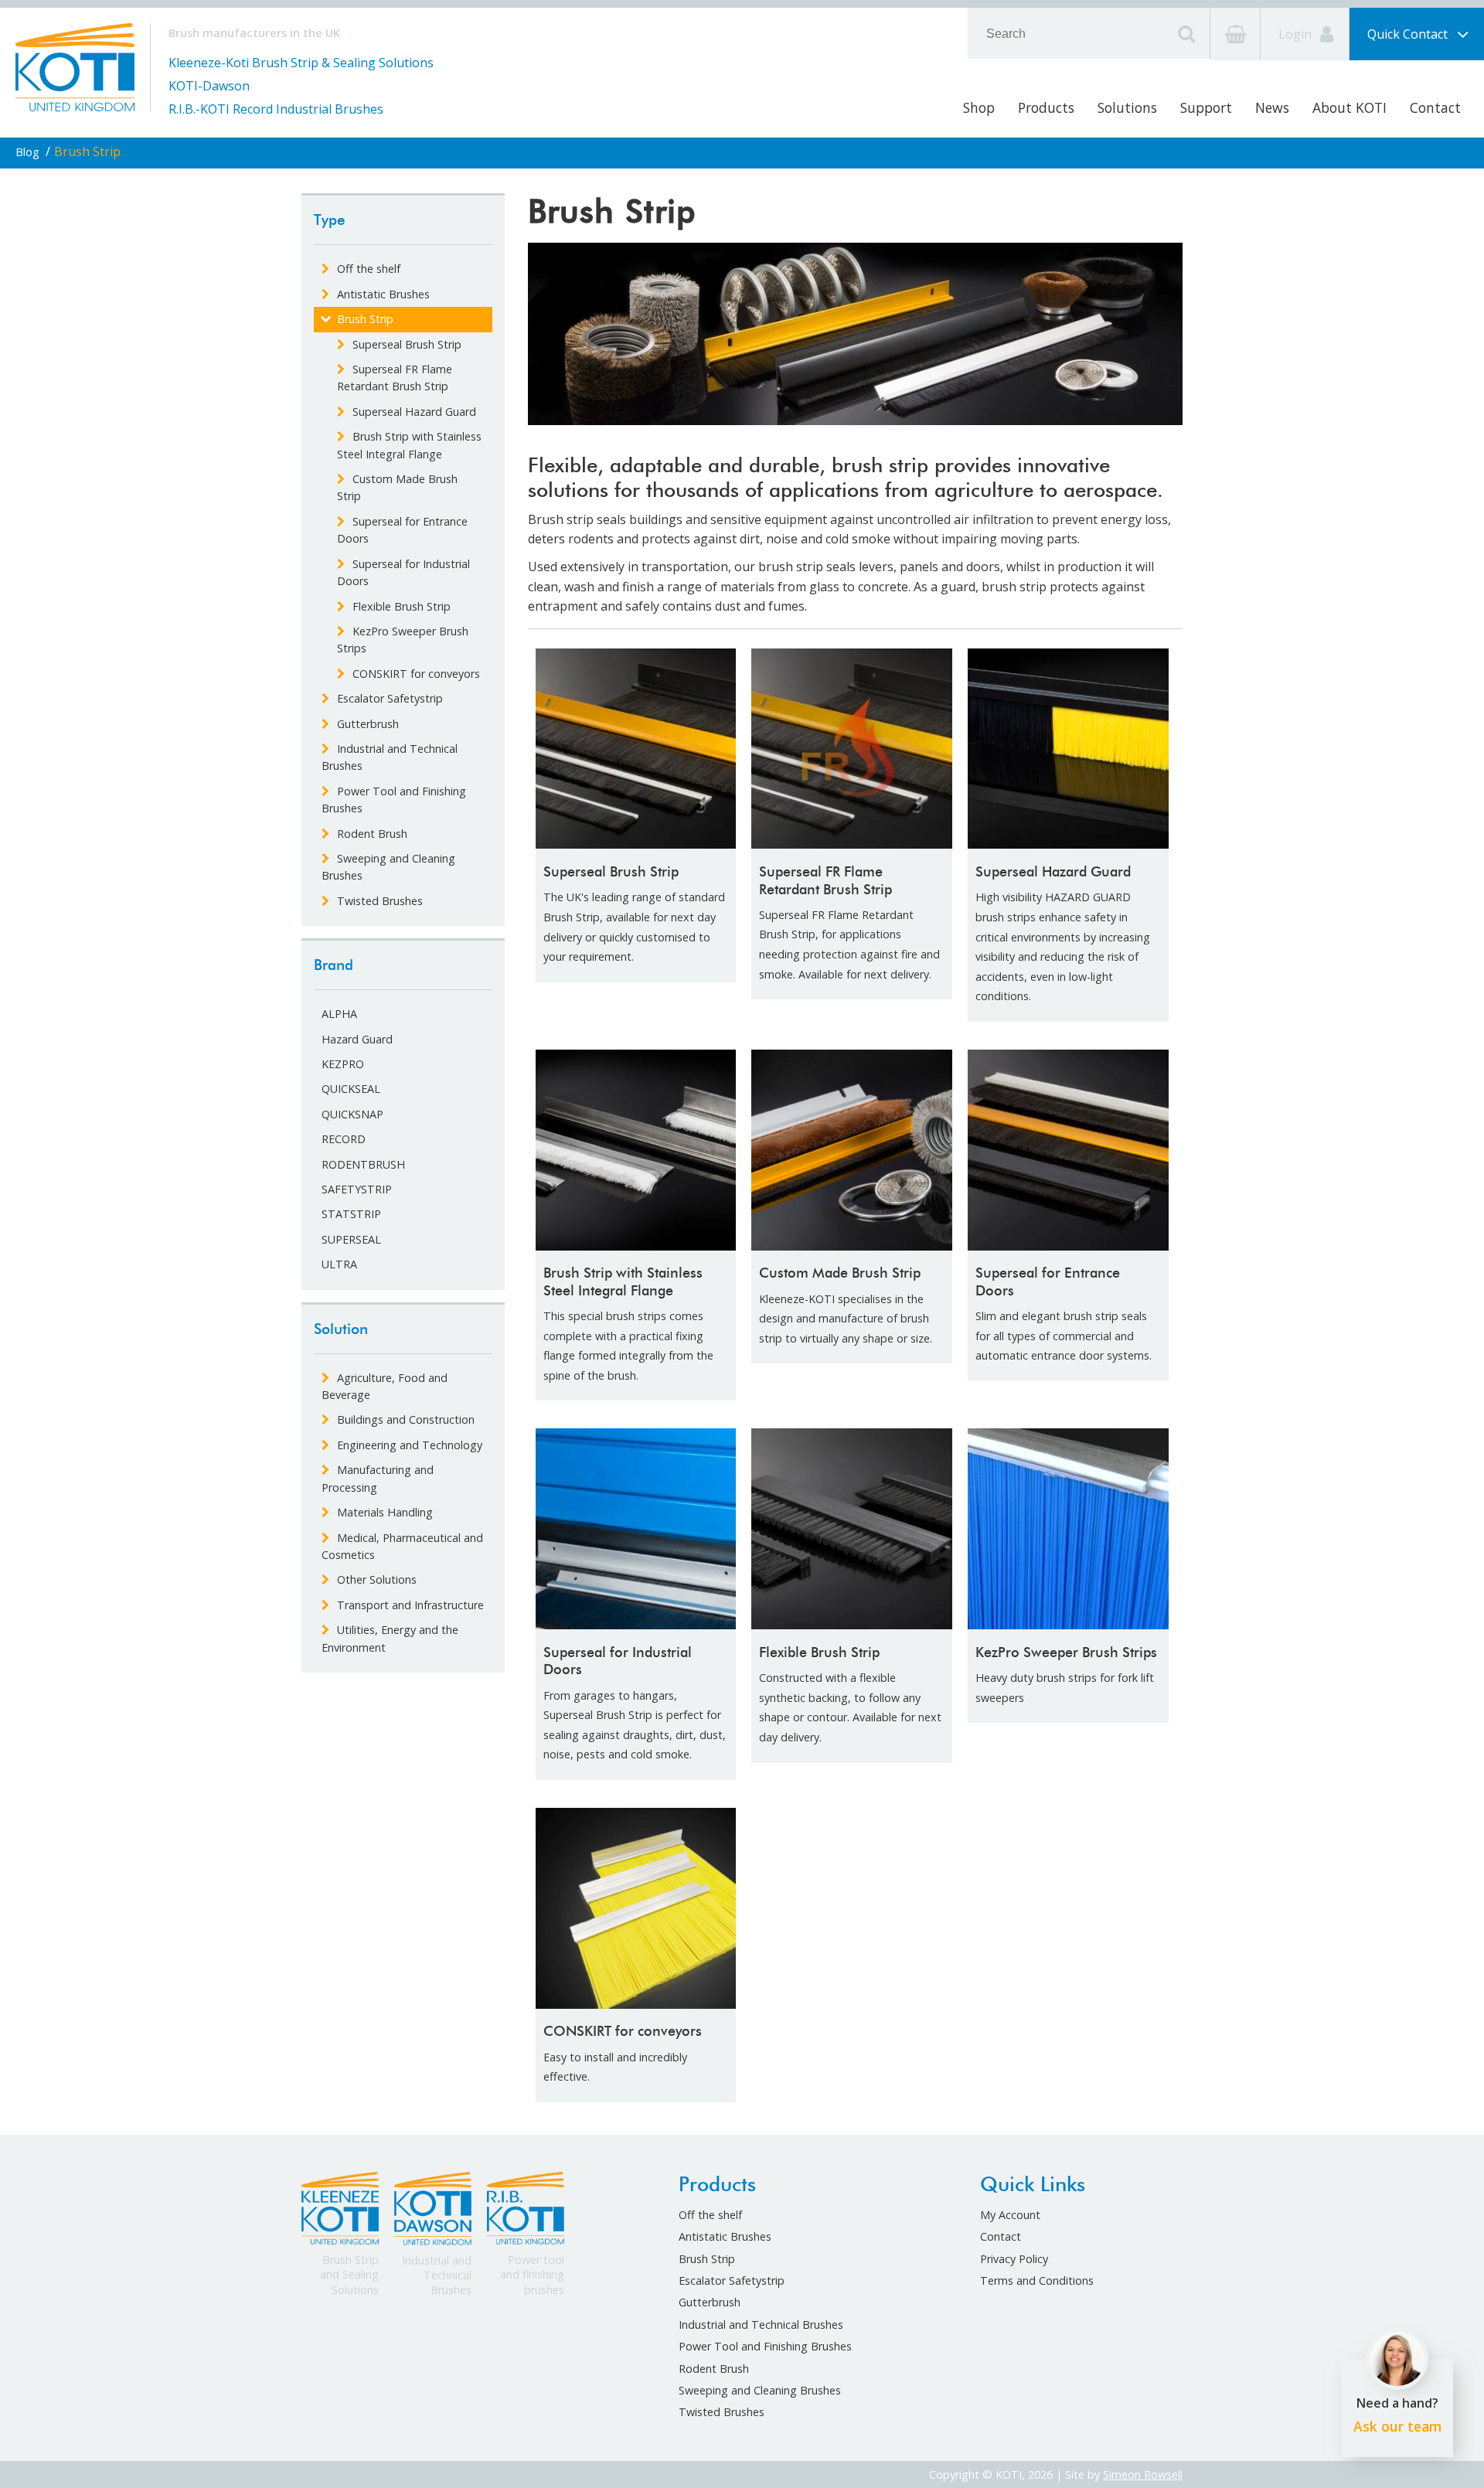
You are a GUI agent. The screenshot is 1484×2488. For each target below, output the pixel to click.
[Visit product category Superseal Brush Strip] (636, 749)
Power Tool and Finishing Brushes (765, 2346)
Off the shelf (710, 2215)
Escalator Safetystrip (732, 2280)
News (1272, 107)
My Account (1010, 2215)
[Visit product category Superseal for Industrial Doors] (636, 1529)
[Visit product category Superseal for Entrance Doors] (1068, 1150)
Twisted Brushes (722, 2412)
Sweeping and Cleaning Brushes (760, 2390)
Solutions (1127, 107)
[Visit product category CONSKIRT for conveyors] (636, 1908)
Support (1206, 107)
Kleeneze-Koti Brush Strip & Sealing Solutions (301, 63)
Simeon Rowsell (1143, 2474)
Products (1046, 107)
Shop (979, 107)
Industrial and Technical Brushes (761, 2325)
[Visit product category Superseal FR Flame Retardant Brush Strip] (852, 749)
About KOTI (1350, 107)
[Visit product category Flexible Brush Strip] (852, 1529)
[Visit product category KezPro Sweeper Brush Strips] (1068, 1529)
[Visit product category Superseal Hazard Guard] (1068, 749)
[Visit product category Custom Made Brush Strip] (852, 1150)
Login (1297, 34)
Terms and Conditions (1037, 2280)
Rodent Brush (714, 2369)
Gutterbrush (710, 2302)
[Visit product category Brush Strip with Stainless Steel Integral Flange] (636, 1150)
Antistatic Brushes (725, 2236)
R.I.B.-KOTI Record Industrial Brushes (276, 109)
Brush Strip (707, 2259)
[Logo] (75, 66)
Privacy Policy (1014, 2259)
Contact (1435, 107)
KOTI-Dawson (209, 86)
